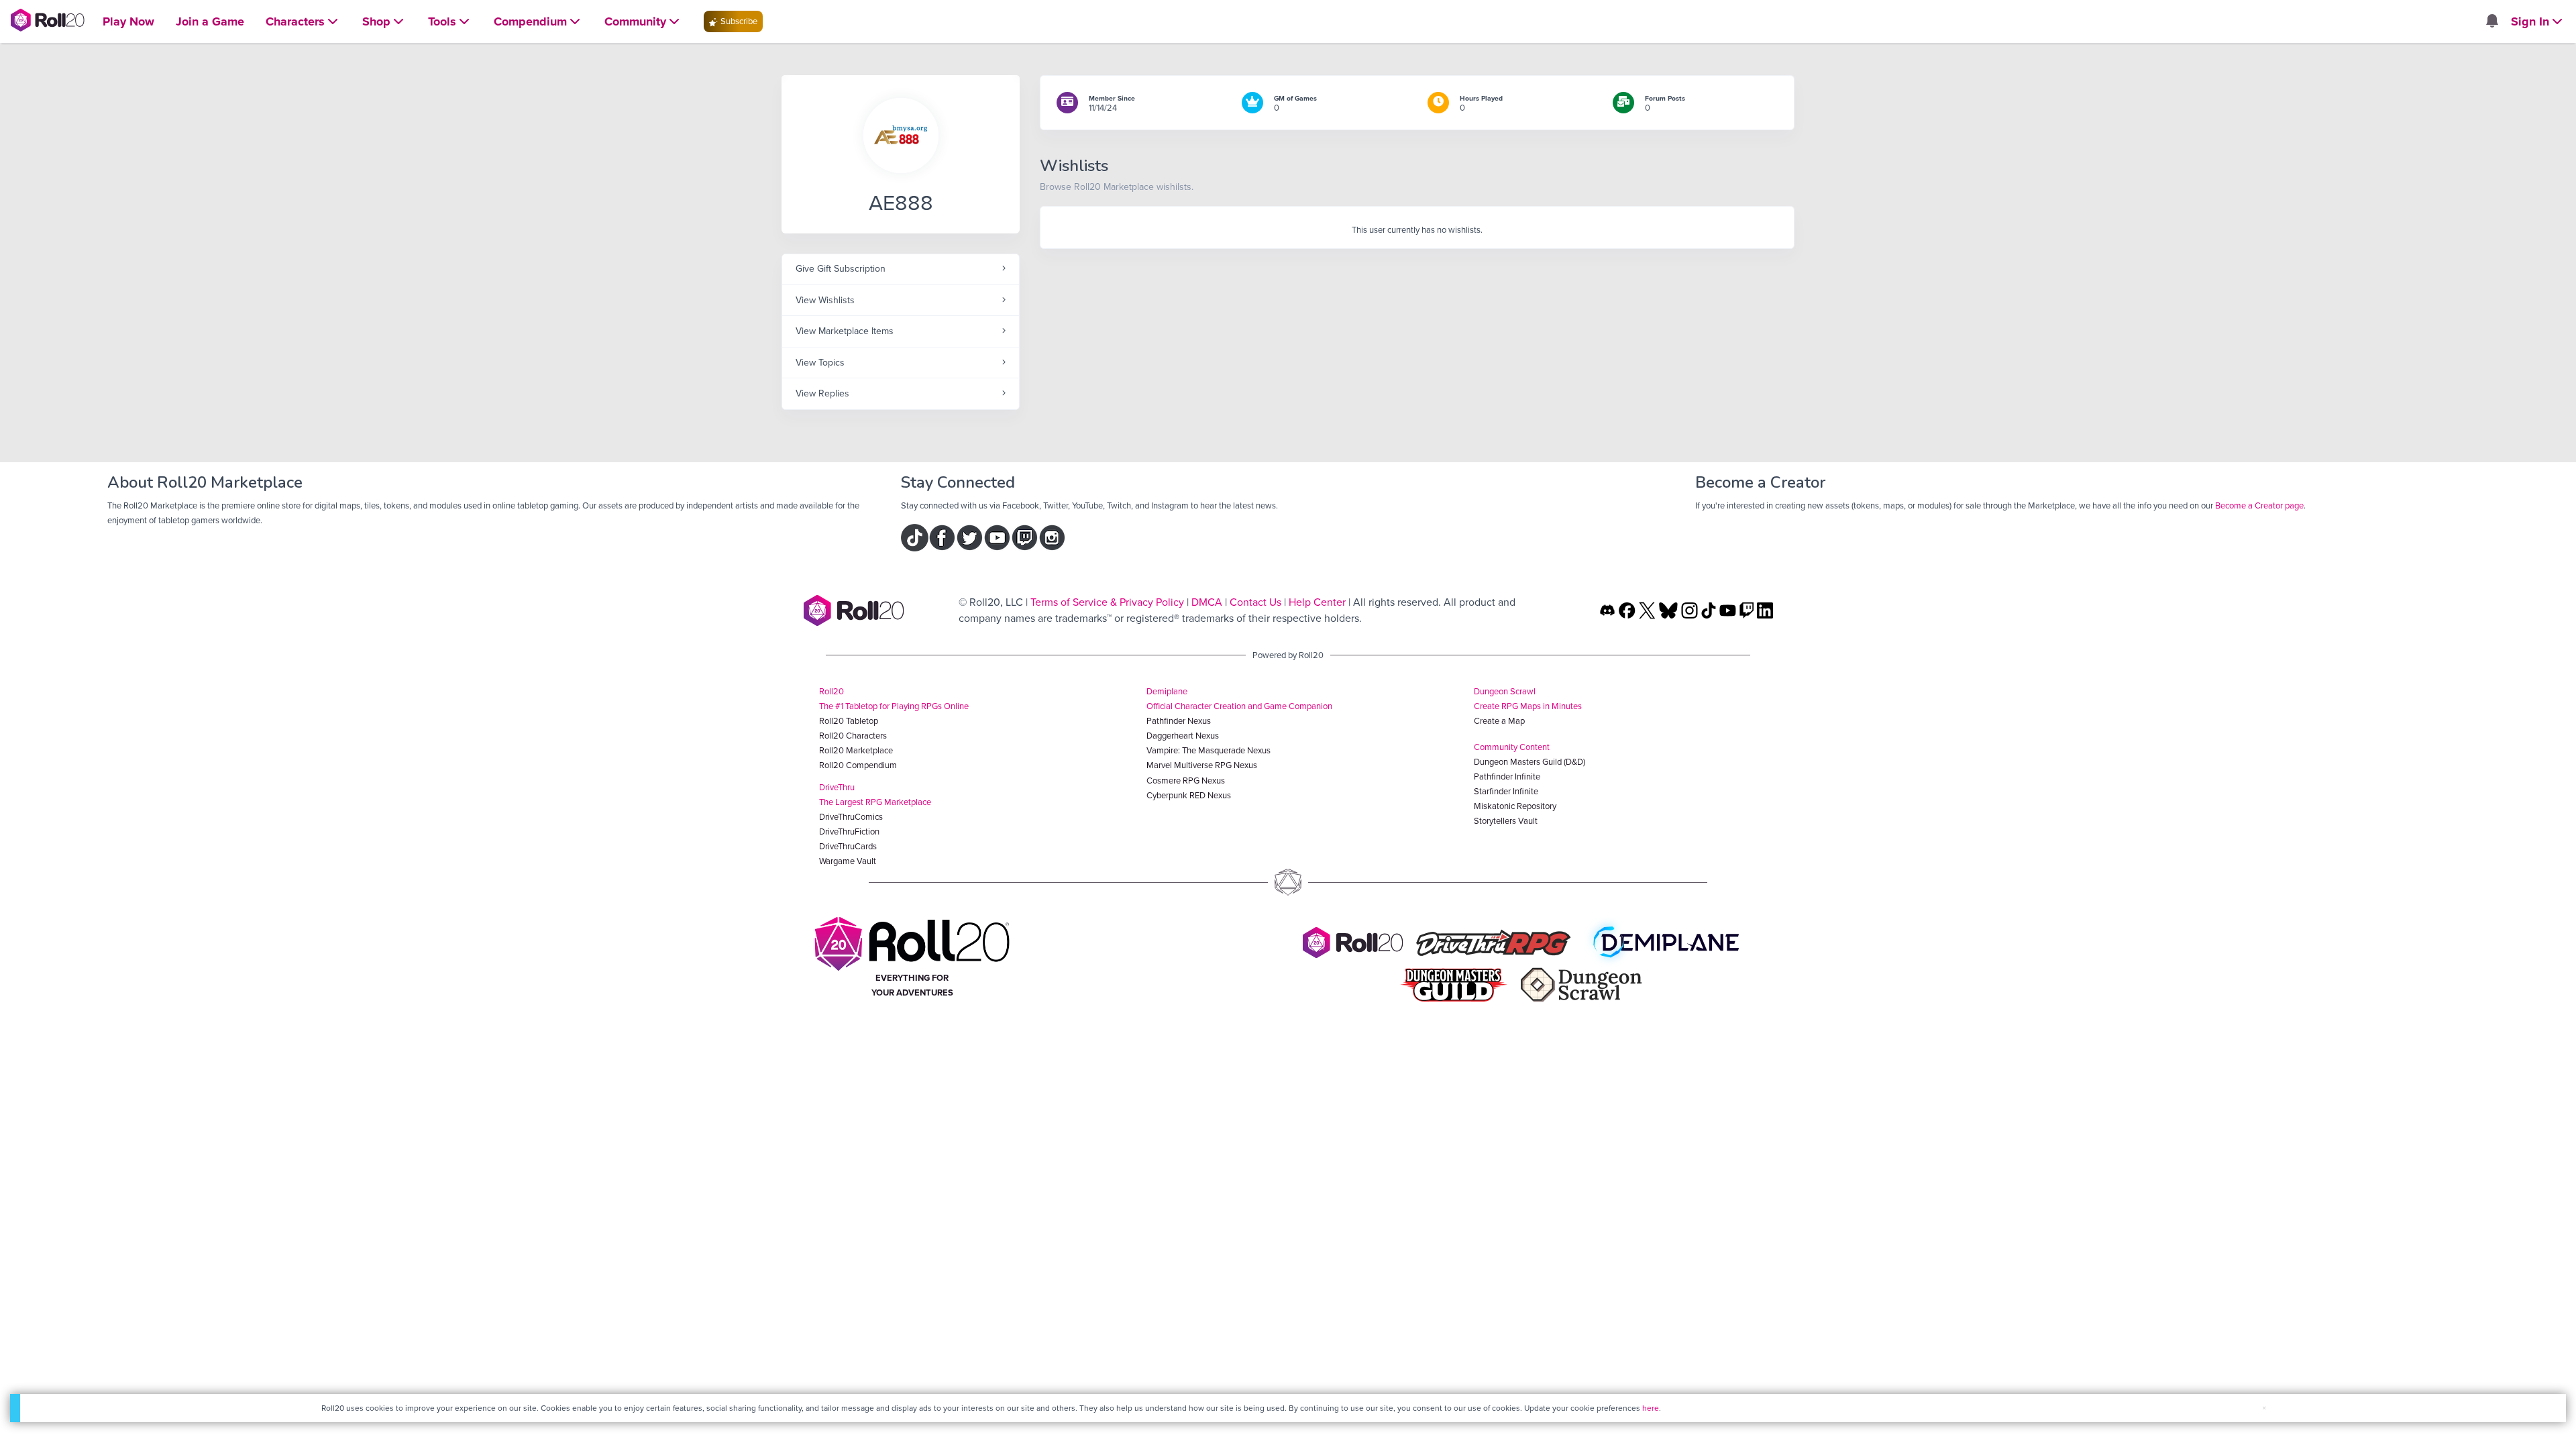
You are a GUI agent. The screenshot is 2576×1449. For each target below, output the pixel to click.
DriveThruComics (851, 817)
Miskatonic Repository (1515, 806)
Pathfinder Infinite (1507, 776)
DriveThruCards (848, 846)
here (1651, 1408)
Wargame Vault (848, 861)
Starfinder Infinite (1506, 791)
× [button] (2264, 1408)
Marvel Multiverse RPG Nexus (1202, 765)
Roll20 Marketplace (856, 750)
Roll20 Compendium (858, 765)
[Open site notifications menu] (2491, 22)
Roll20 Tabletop (849, 721)
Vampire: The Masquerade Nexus (1209, 750)
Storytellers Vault (1506, 821)
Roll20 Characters (853, 736)
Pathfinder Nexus (1179, 721)
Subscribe (738, 21)
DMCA (1207, 602)
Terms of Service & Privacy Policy (1107, 602)
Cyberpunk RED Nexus (1189, 795)
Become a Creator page (2259, 505)
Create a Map (1499, 721)
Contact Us (1255, 602)
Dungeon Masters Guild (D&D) (1529, 762)
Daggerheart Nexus (1183, 736)
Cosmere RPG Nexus (1186, 781)
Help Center (1317, 602)
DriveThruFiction (849, 831)
